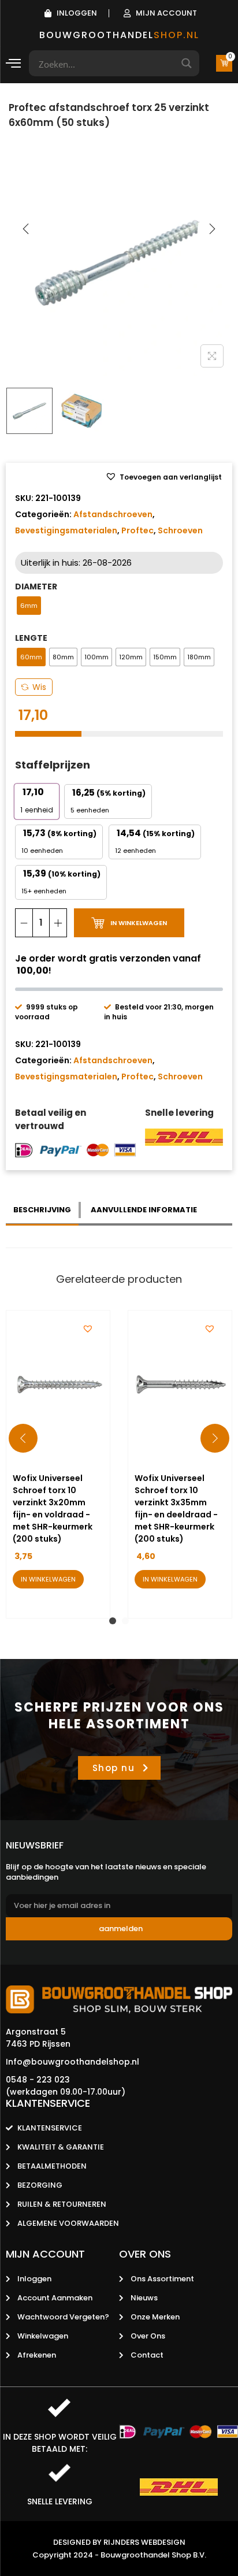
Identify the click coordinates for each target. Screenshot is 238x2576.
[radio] (29, 606)
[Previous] (26, 229)
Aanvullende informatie (144, 1210)
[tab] (43, 1210)
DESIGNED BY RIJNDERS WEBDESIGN (119, 2542)
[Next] (212, 229)
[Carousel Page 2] (125, 1621)
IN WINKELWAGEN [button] (48, 1579)
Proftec (137, 530)
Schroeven (180, 530)
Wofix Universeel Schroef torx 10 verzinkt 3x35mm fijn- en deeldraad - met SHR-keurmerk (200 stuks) (176, 1508)
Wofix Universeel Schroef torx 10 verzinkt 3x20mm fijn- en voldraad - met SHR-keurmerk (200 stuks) (53, 1508)
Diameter (36, 587)
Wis (39, 687)
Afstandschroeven (113, 514)
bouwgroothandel (119, 35)
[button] (163, 477)
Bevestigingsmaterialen (66, 530)
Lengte (31, 638)
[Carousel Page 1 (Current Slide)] (113, 1621)
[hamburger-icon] (13, 65)
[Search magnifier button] (186, 63)
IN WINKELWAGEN (139, 923)
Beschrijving (42, 1210)
